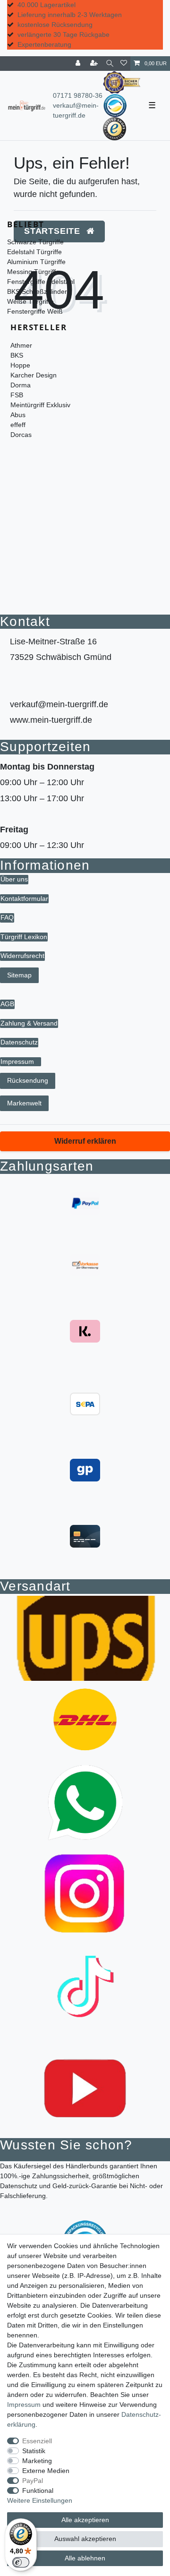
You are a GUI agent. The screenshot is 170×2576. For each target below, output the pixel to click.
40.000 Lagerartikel (47, 5)
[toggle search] (110, 64)
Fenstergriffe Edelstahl (41, 282)
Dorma (21, 385)
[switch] (21, 2562)
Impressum (17, 1061)
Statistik (34, 2451)
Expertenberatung (44, 44)
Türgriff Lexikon (24, 937)
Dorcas (21, 435)
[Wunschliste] (124, 64)
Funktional (38, 2490)
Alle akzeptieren (85, 2520)
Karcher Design (34, 375)
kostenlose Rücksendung (55, 25)
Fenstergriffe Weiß (35, 311)
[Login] (79, 64)
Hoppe (20, 365)
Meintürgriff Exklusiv (40, 405)
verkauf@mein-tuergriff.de (59, 704)
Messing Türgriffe (33, 272)
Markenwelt (24, 1103)
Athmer (21, 345)
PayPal (33, 2481)
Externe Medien (46, 2471)
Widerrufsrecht (22, 956)
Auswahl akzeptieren (85, 2539)
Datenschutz (19, 1042)
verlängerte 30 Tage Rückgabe (64, 34)
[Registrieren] (95, 64)
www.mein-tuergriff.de (51, 720)
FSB (17, 395)
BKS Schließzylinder (37, 291)
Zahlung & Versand (29, 1023)
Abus (18, 415)
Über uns (14, 879)
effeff (18, 425)
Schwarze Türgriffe (35, 242)
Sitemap (19, 975)
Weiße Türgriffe (30, 301)
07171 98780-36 (78, 95)
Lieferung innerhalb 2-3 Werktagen (70, 15)
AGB (7, 1004)
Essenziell (37, 2441)
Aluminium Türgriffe (36, 262)
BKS (17, 355)
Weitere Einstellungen (40, 2500)
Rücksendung (28, 1080)
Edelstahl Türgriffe (34, 252)
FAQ (7, 917)
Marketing (37, 2461)
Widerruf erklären (85, 1141)
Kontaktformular (24, 899)
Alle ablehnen (85, 2558)
